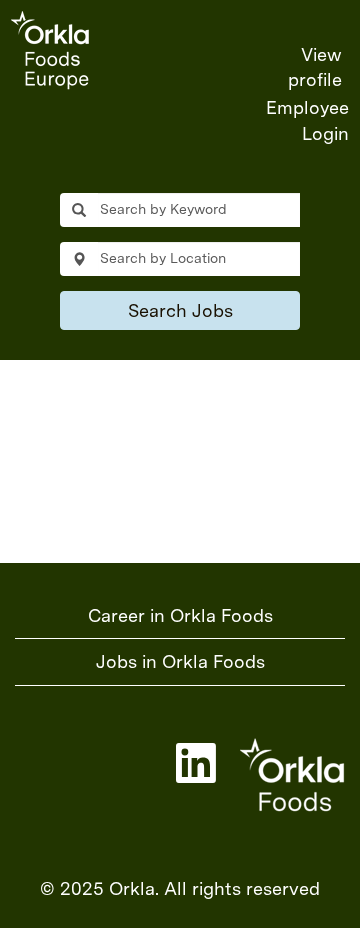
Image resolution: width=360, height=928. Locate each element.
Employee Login (307, 120)
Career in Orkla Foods (180, 615)
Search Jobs (180, 310)
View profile (315, 67)
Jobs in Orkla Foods (180, 661)
